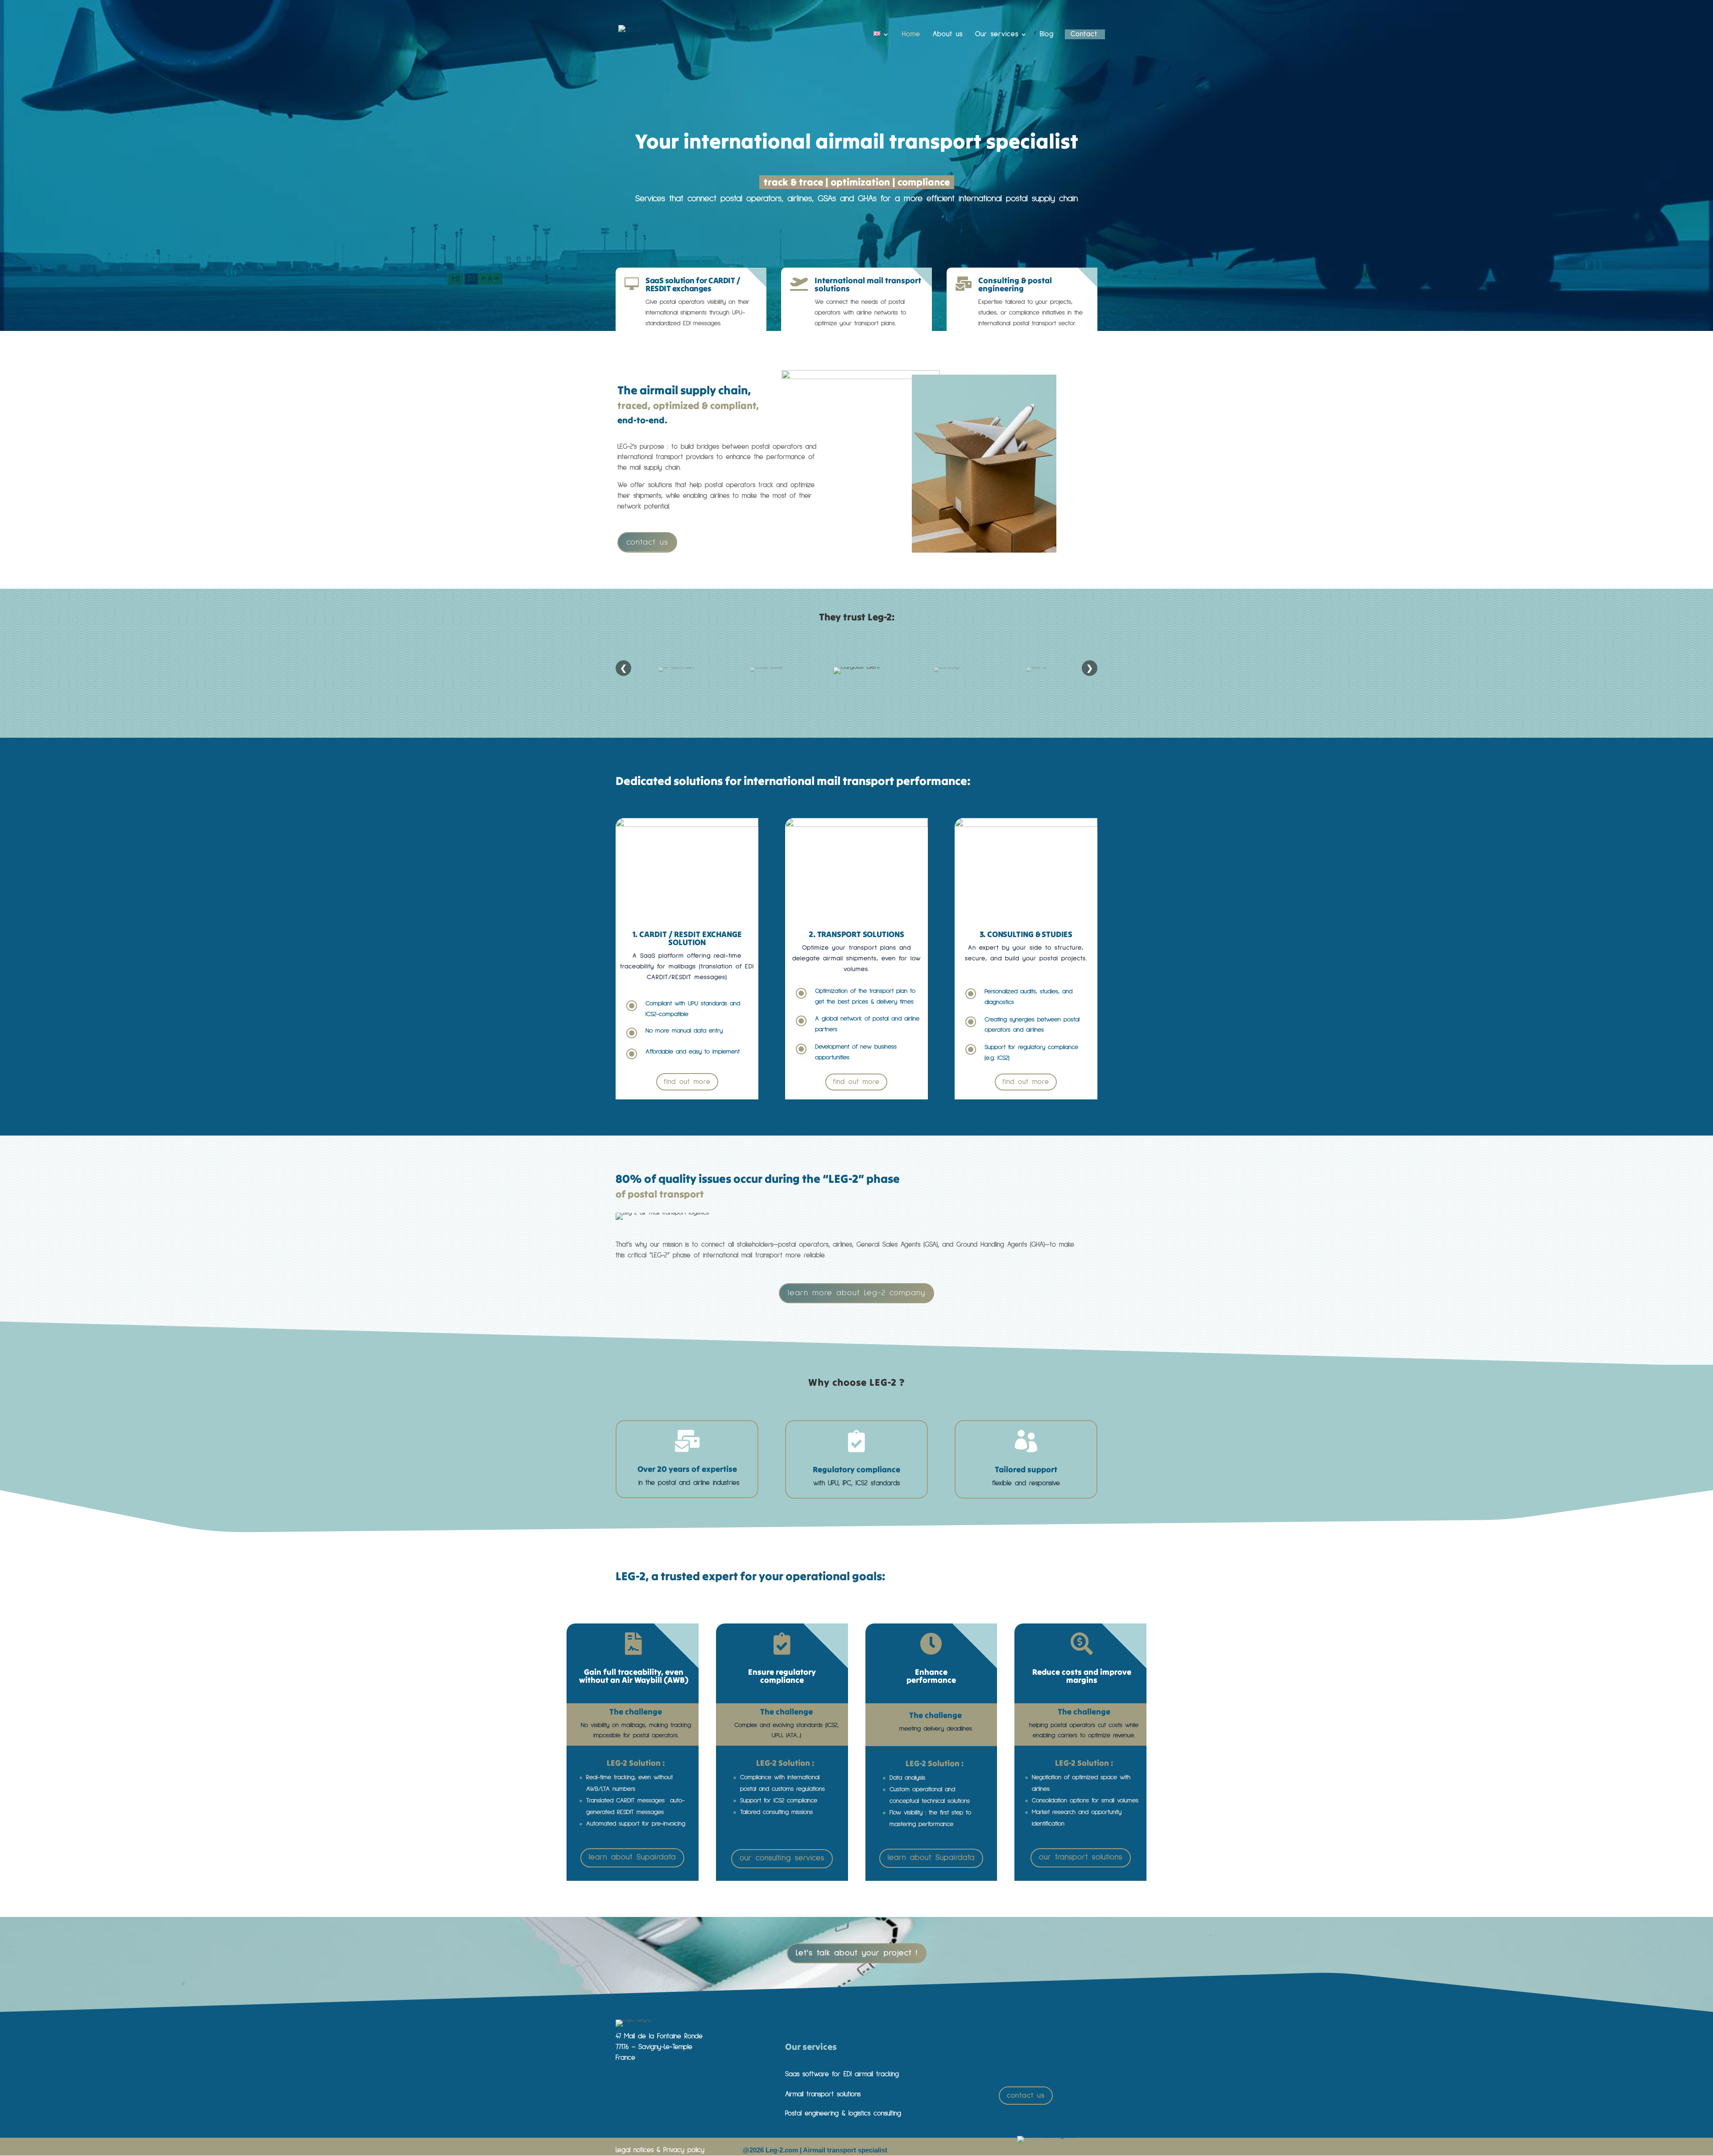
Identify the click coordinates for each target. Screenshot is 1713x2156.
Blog (1047, 34)
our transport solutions (1081, 1857)
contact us (647, 542)
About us (948, 34)
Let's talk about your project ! (857, 1953)
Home (911, 34)
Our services (997, 34)
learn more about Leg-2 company (856, 1293)
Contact (1084, 34)
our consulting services (782, 1858)
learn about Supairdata (632, 1857)
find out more (687, 1082)
